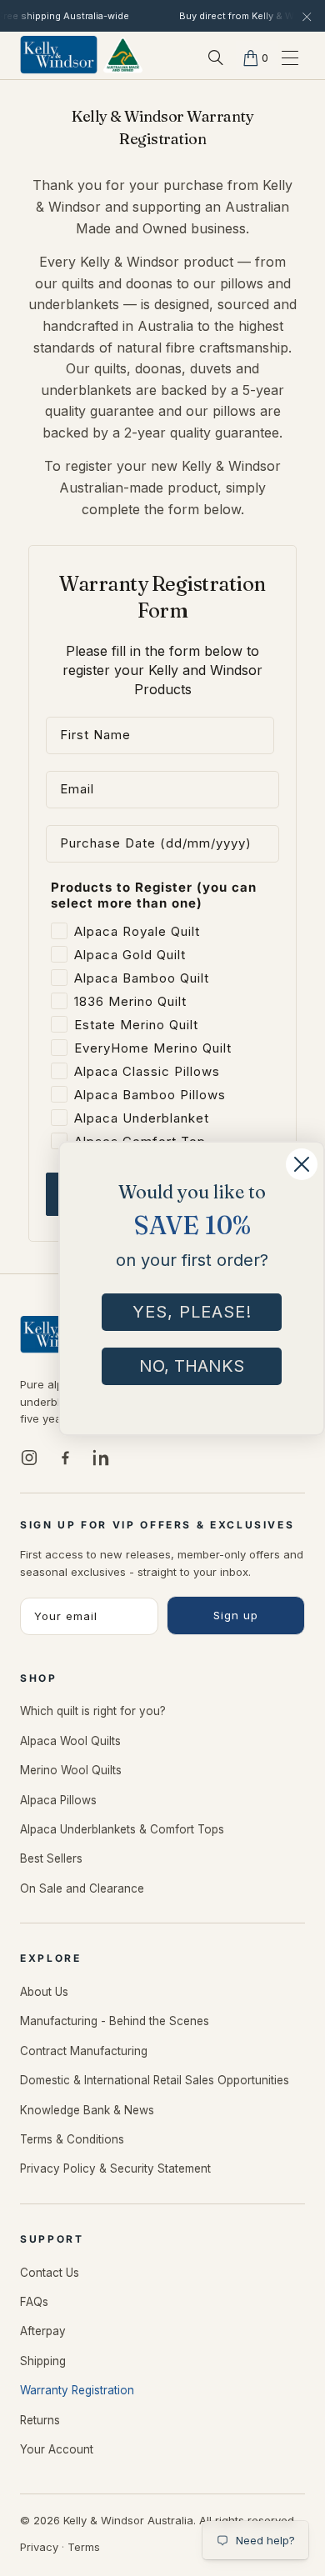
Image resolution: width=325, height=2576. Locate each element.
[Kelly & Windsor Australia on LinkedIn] (101, 1458)
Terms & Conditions (72, 2139)
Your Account (57, 2449)
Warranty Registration (77, 2390)
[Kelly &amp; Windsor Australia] (82, 57)
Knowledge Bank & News (87, 2110)
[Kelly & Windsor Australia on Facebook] (65, 1458)
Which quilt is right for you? (93, 1711)
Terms (84, 2547)
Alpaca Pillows (58, 1800)
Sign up (236, 1615)
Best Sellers (51, 1858)
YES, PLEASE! (192, 1312)
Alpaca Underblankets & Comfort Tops (122, 1829)
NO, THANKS (192, 1366)
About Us (44, 1992)
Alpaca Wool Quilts (70, 1741)
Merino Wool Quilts (71, 1770)
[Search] (216, 58)
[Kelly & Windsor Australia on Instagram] (29, 1458)
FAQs (34, 2302)
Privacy (39, 2547)
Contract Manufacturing (84, 2051)
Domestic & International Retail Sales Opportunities (155, 2080)
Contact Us (50, 2273)
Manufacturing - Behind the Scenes (115, 2021)
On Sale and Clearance (82, 1888)
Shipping (43, 2361)
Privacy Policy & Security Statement (115, 2168)
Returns (40, 2420)
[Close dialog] (302, 1164)
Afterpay (43, 2331)
